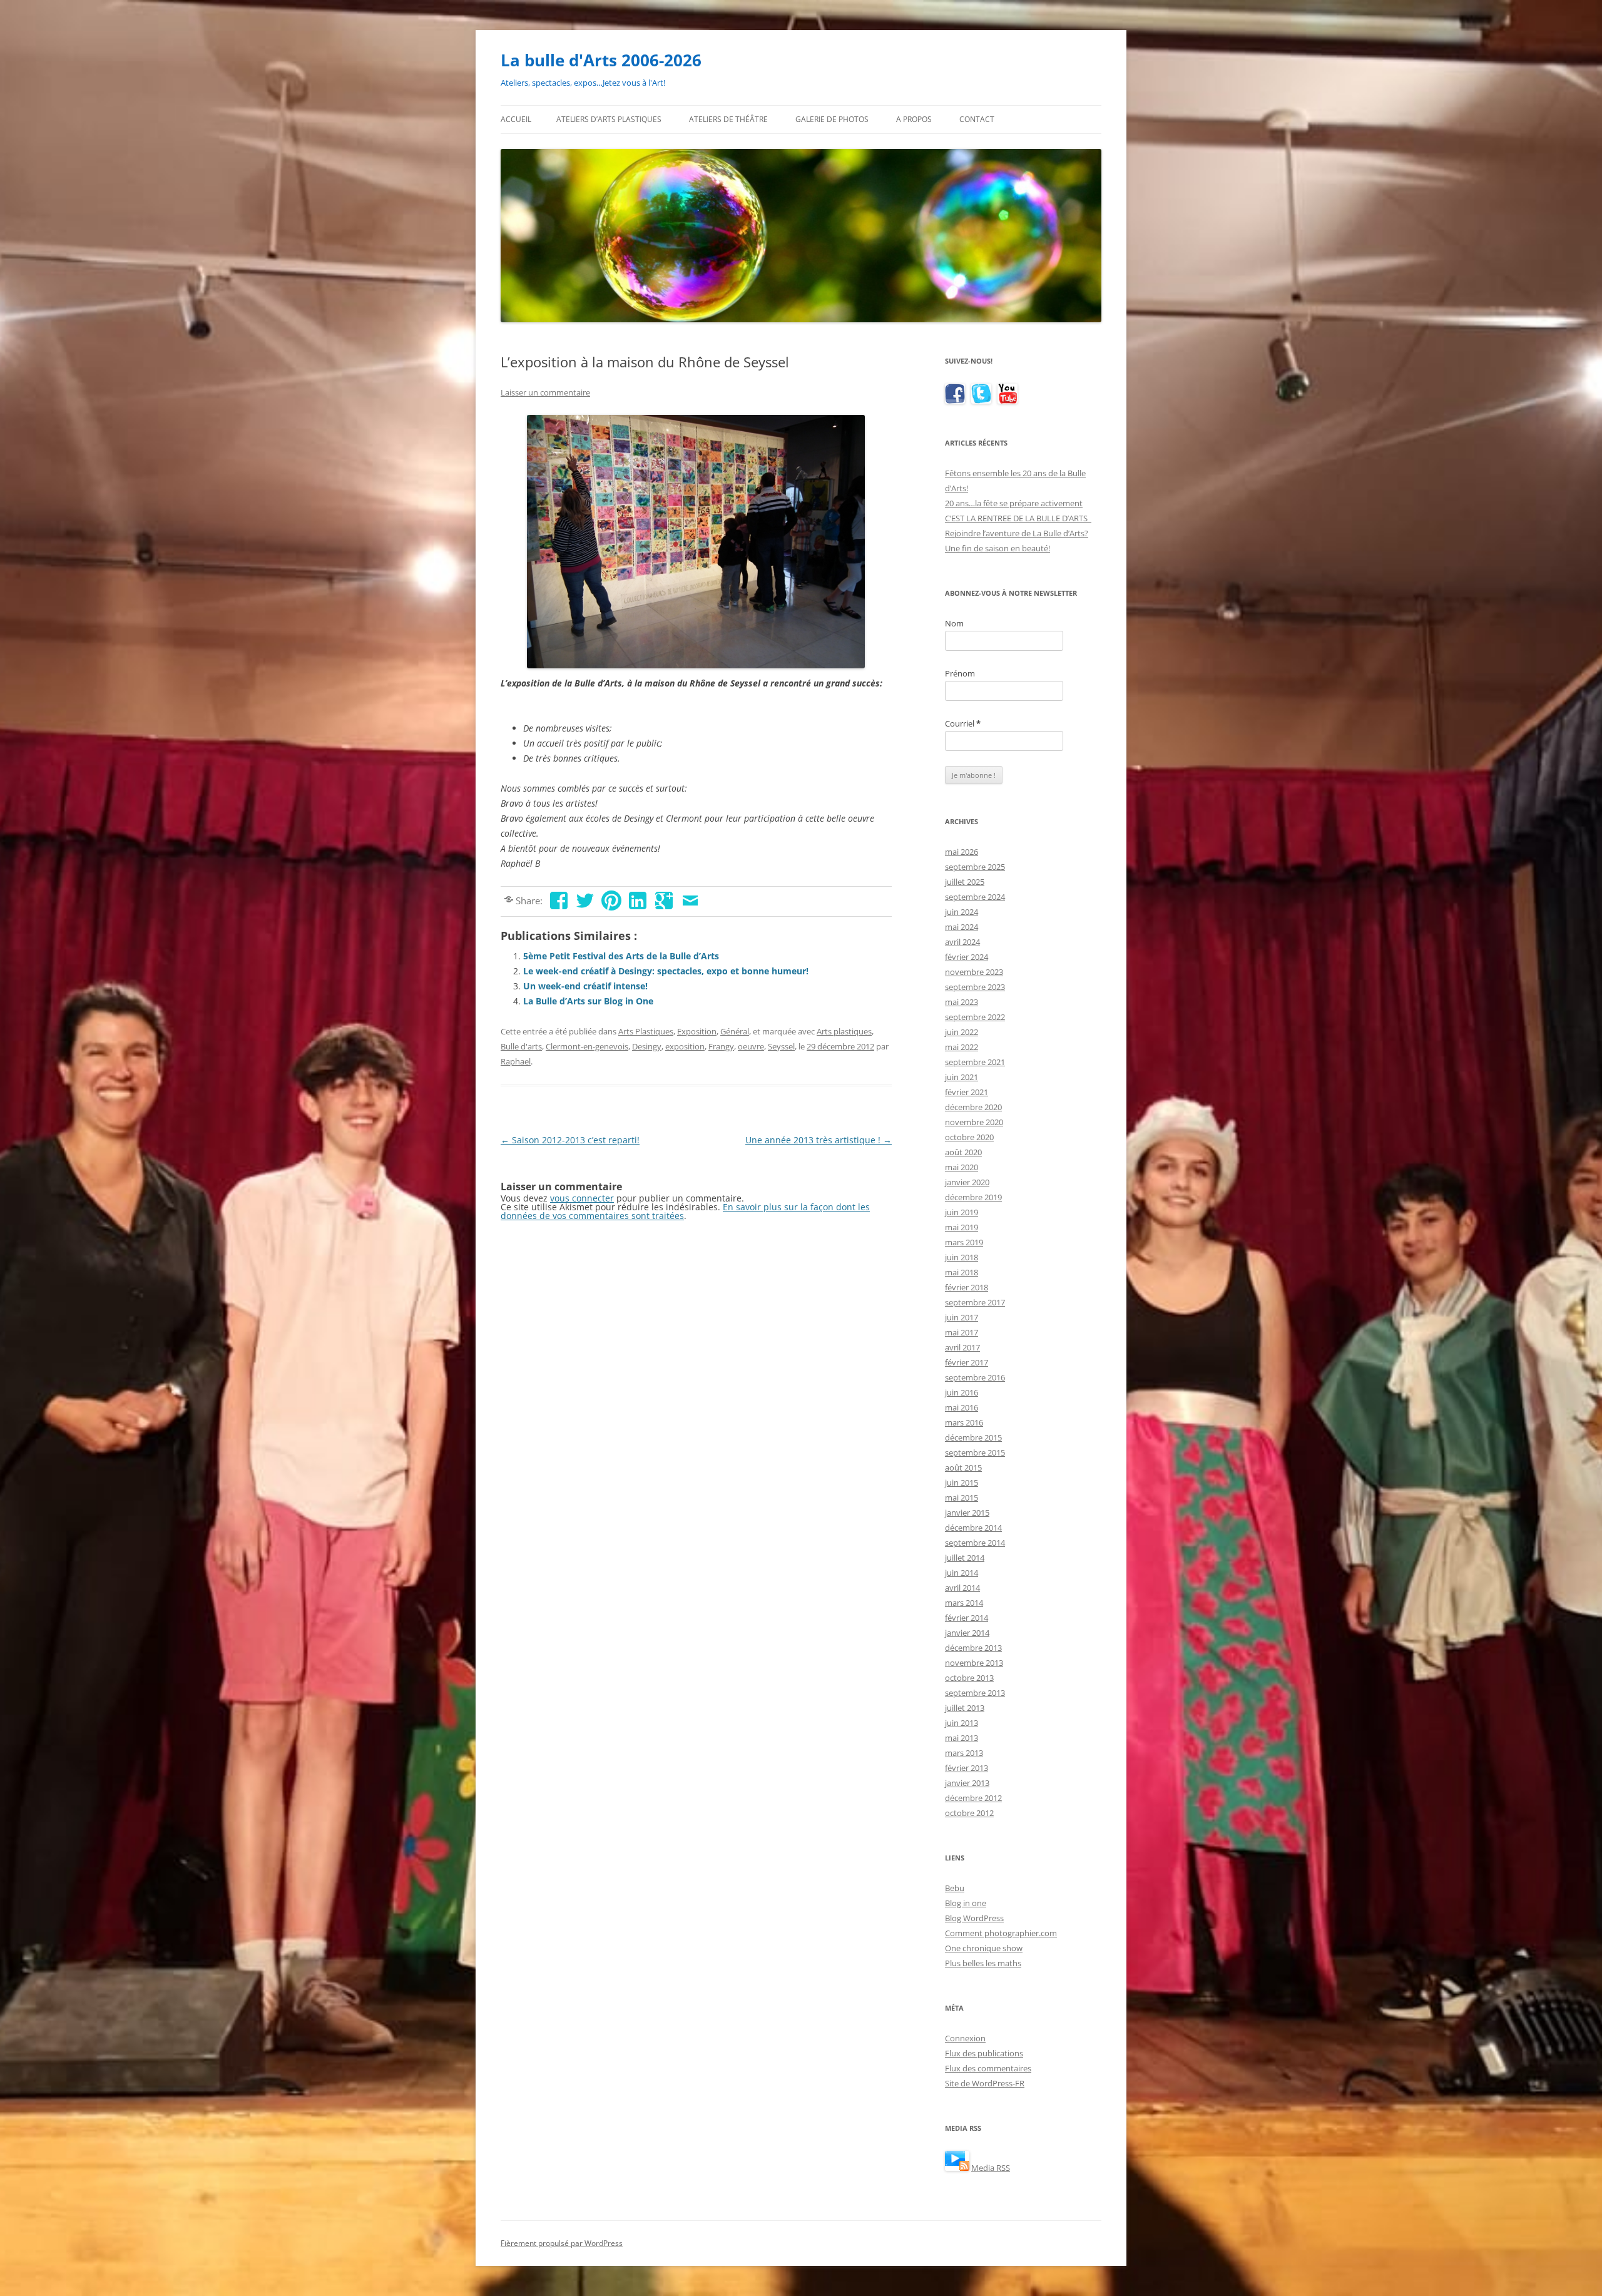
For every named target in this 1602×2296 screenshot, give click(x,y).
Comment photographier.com (1001, 1933)
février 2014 (967, 1618)
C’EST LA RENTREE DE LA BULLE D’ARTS (1018, 518)
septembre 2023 (975, 987)
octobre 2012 (969, 1813)
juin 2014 (962, 1573)
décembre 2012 (973, 1798)
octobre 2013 (969, 1678)
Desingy (647, 1046)
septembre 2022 (975, 1017)
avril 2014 (962, 1588)
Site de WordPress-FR (985, 2083)
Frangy (721, 1046)
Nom (954, 623)
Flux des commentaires (988, 2068)
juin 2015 (962, 1482)
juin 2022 (962, 1032)
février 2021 (967, 1092)
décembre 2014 (973, 1528)
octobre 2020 (969, 1137)
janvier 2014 (967, 1633)
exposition (685, 1046)
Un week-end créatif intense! (585, 986)
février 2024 (967, 957)
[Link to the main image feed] (957, 2168)
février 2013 (967, 1768)
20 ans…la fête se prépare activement (1014, 503)
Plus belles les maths (983, 1963)
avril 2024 (962, 942)
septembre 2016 (975, 1377)
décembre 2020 (973, 1107)
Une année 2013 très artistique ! (819, 1140)
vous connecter (582, 1198)
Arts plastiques (844, 1031)
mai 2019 (962, 1227)
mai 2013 (962, 1738)
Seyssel (781, 1046)
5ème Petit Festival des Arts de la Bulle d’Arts (621, 956)
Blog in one (966, 1903)
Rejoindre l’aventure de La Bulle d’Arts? (1017, 533)
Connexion (965, 2038)
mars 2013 (964, 1753)
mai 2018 (962, 1272)
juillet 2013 (965, 1708)
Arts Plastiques (646, 1031)
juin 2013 (962, 1723)
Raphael (516, 1061)
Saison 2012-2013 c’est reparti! (570, 1140)
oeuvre (751, 1046)
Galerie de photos (832, 119)
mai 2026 (962, 852)
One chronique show (984, 1948)
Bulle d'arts (521, 1046)
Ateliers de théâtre (728, 119)
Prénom (960, 673)
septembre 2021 (975, 1062)
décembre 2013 (973, 1648)
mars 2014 (964, 1603)
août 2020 (963, 1152)
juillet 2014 (965, 1558)
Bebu (955, 1888)
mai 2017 (962, 1332)
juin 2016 (962, 1392)
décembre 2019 (973, 1197)
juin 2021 (962, 1077)
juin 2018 (962, 1257)
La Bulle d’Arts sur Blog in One (588, 1001)
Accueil (516, 119)
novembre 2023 (974, 972)
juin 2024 (962, 912)
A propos (914, 119)
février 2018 (967, 1287)
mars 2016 (964, 1422)
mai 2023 (962, 1002)
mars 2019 (964, 1242)
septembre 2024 (975, 897)
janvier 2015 (967, 1513)
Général (735, 1031)
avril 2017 (962, 1347)
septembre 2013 (975, 1693)
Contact (977, 119)
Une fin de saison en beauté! (997, 548)
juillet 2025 (965, 882)
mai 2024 (962, 927)
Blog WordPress (974, 1918)
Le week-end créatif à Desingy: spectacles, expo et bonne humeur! (666, 971)
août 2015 (963, 1467)
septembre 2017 (975, 1302)
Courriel (963, 723)
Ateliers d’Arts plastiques (609, 119)
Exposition (697, 1031)
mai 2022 (962, 1047)
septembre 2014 (975, 1543)
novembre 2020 (974, 1122)
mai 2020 (962, 1167)
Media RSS (991, 2168)
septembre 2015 (975, 1452)
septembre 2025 (975, 867)
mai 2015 (962, 1498)
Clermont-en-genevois (587, 1046)
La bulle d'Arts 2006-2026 (601, 60)
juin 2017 (962, 1317)
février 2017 (967, 1362)
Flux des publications (984, 2053)
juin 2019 (962, 1212)
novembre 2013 (974, 1663)
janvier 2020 (967, 1182)
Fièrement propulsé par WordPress (562, 2243)
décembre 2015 (973, 1437)
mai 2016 (962, 1407)
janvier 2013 (967, 1783)
